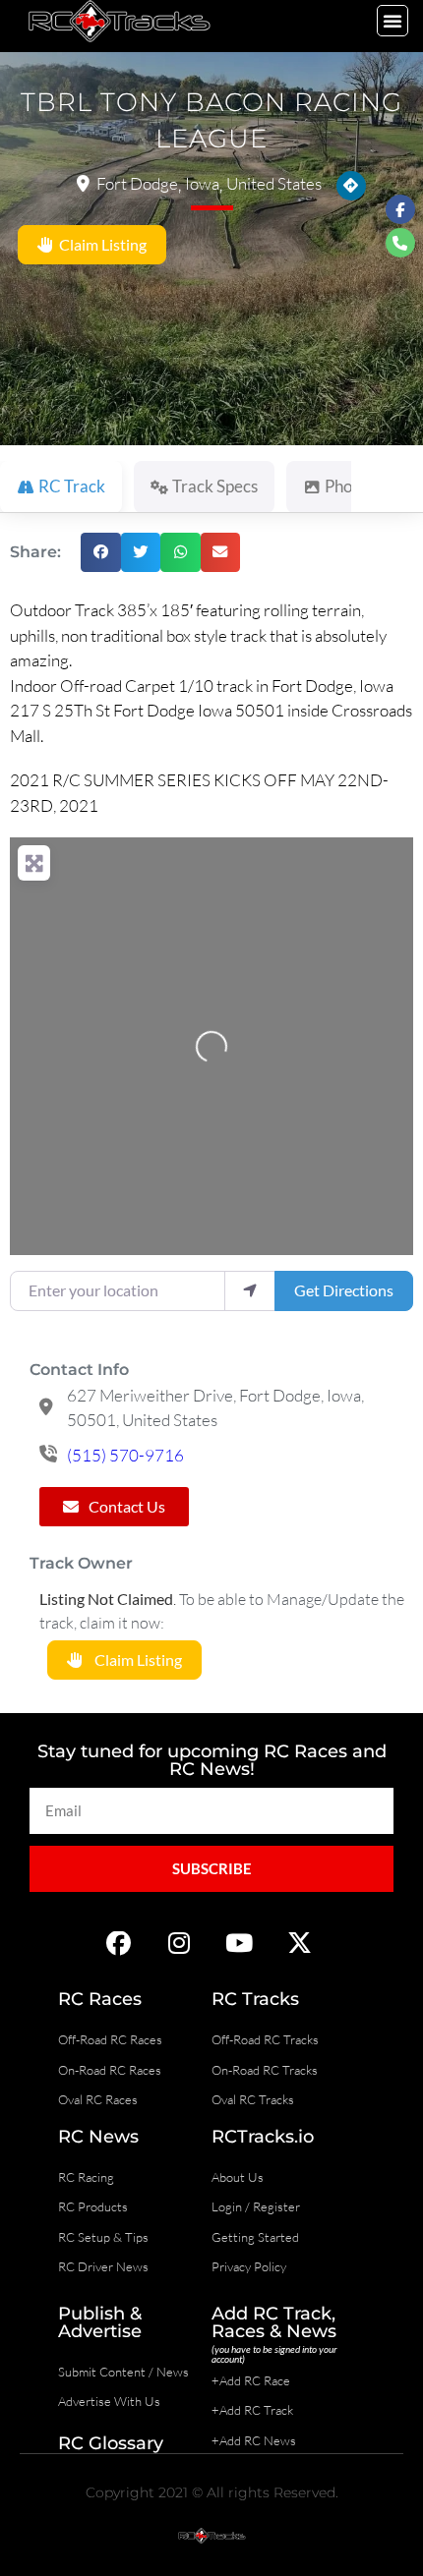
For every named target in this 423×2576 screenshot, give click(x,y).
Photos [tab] (349, 486)
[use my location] (250, 1290)
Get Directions (344, 1290)
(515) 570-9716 (125, 1455)
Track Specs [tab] (215, 486)
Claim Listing (100, 244)
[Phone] (400, 243)
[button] (393, 21)
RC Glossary (111, 2443)
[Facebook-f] (400, 209)
